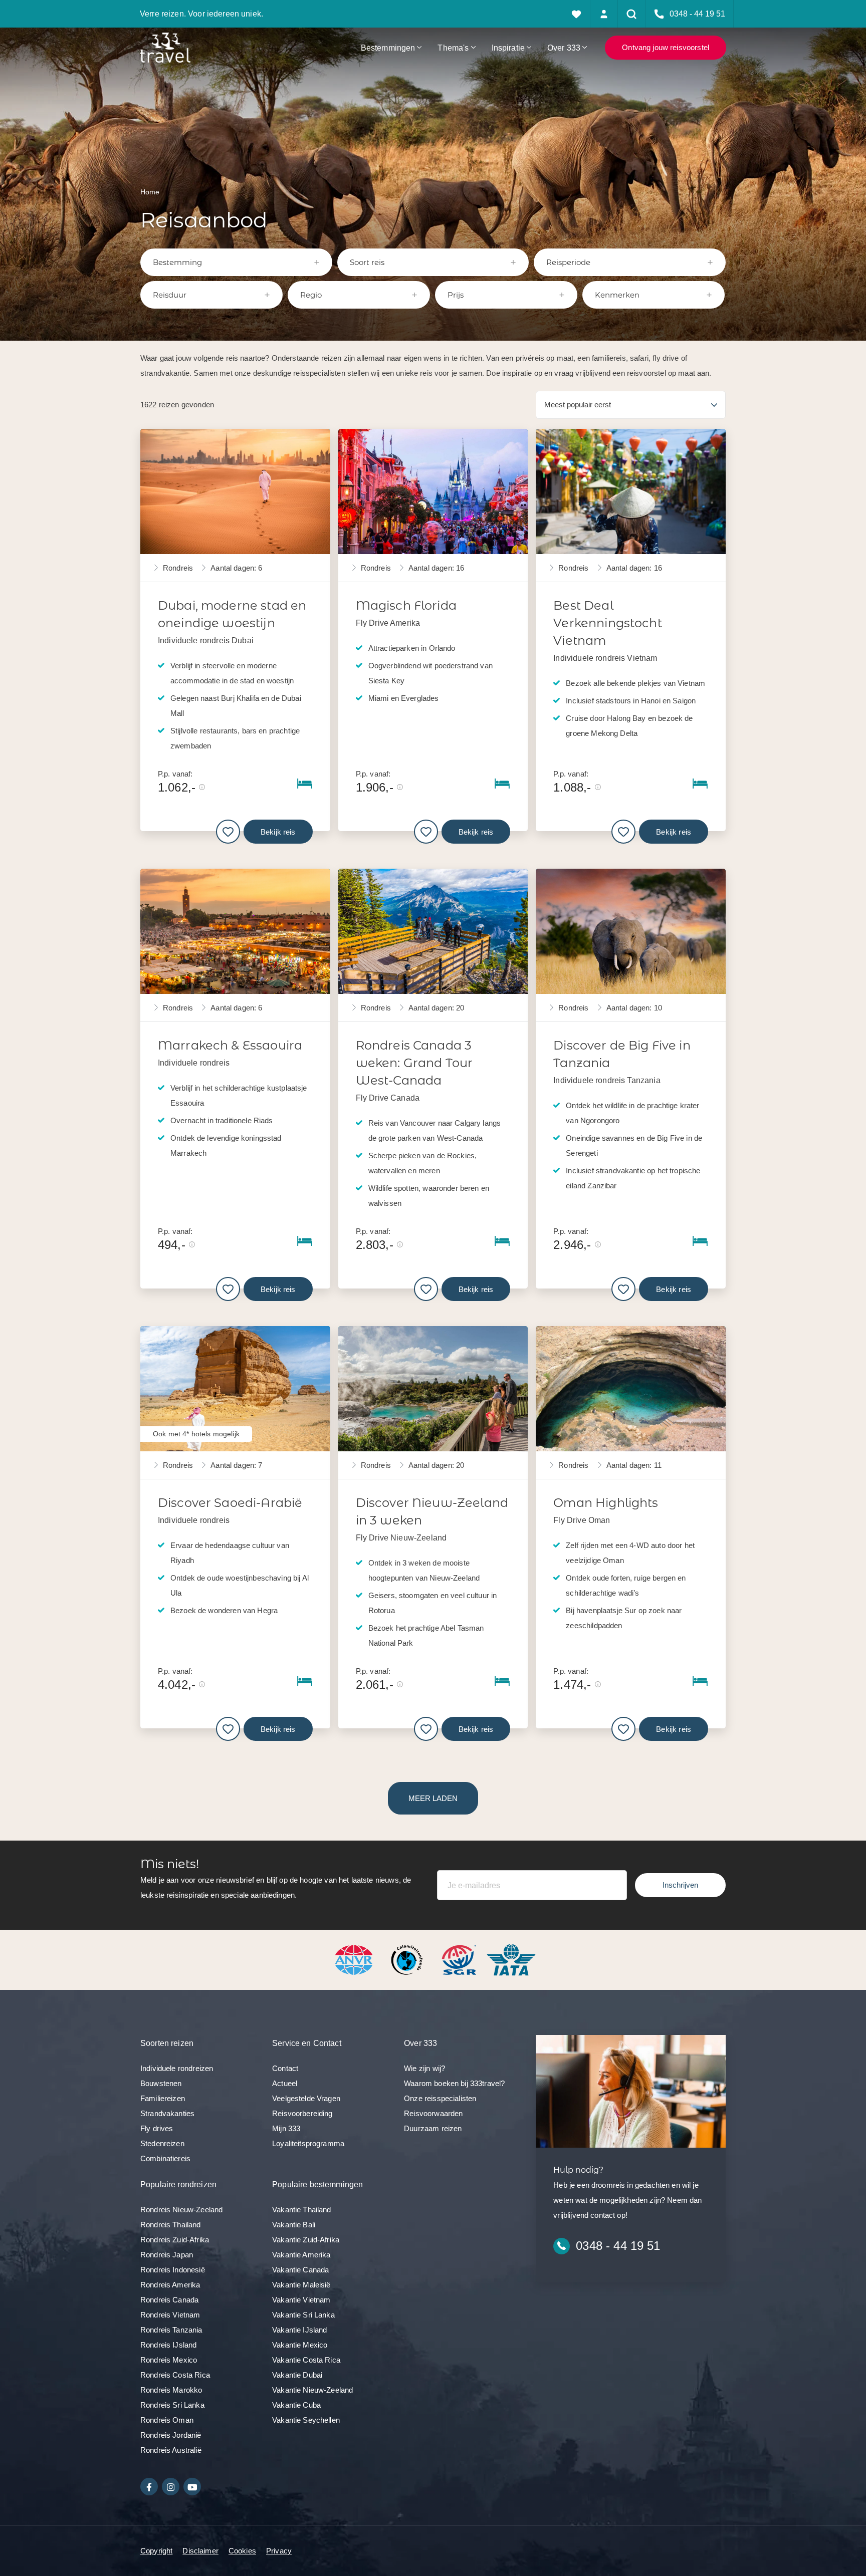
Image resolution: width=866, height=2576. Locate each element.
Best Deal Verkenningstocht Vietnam (607, 623)
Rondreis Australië (171, 2450)
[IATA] (511, 1959)
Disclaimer (200, 2551)
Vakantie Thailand (302, 2210)
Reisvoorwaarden (433, 2113)
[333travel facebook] (149, 2487)
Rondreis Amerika (170, 2285)
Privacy (279, 2551)
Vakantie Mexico (300, 2345)
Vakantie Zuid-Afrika (306, 2240)
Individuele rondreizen (177, 2068)
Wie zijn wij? (424, 2068)
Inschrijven (680, 1885)
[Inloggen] (604, 14)
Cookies (242, 2551)
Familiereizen (163, 2098)
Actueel (285, 2083)
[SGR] (460, 1959)
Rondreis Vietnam (170, 2315)
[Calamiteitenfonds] (408, 1959)
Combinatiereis (165, 2158)
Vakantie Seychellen (306, 2420)
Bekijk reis (278, 832)
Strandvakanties (167, 2113)
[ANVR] (356, 1959)
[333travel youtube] (192, 2487)
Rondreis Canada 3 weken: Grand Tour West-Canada (414, 1063)
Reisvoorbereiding (302, 2113)
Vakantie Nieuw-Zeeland (312, 2390)
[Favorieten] (577, 14)
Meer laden (433, 1798)
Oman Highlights (606, 1503)
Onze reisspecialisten (440, 2098)
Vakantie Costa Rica (306, 2360)
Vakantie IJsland (299, 2330)
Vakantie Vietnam (301, 2300)
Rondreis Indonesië (173, 2270)
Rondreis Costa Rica (175, 2375)
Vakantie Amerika (301, 2255)
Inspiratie (508, 48)
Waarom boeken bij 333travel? (454, 2083)
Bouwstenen (161, 2083)
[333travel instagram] (171, 2487)
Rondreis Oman (167, 2420)
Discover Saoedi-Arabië (230, 1503)
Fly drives (157, 2128)
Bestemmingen (388, 48)
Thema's (453, 48)
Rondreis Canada (169, 2300)
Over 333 (564, 48)
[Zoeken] (632, 14)
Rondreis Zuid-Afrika (175, 2240)
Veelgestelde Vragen (306, 2098)
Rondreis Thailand (171, 2225)
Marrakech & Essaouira (230, 1045)
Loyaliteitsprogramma (308, 2143)
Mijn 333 (286, 2128)
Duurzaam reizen (433, 2128)
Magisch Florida (406, 605)
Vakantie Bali (294, 2225)
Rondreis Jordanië (171, 2435)
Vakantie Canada (300, 2270)
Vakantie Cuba (296, 2405)
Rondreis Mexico (169, 2360)
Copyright (156, 2551)
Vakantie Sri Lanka (303, 2315)
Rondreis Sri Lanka (172, 2405)
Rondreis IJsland (168, 2345)
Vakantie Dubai (297, 2375)
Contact (285, 2068)
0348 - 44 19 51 (618, 2246)
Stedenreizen (162, 2143)
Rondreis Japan (167, 2255)
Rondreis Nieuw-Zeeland (181, 2210)
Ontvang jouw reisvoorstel (666, 47)
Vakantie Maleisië (301, 2285)
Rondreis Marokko (171, 2390)
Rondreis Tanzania (171, 2330)
